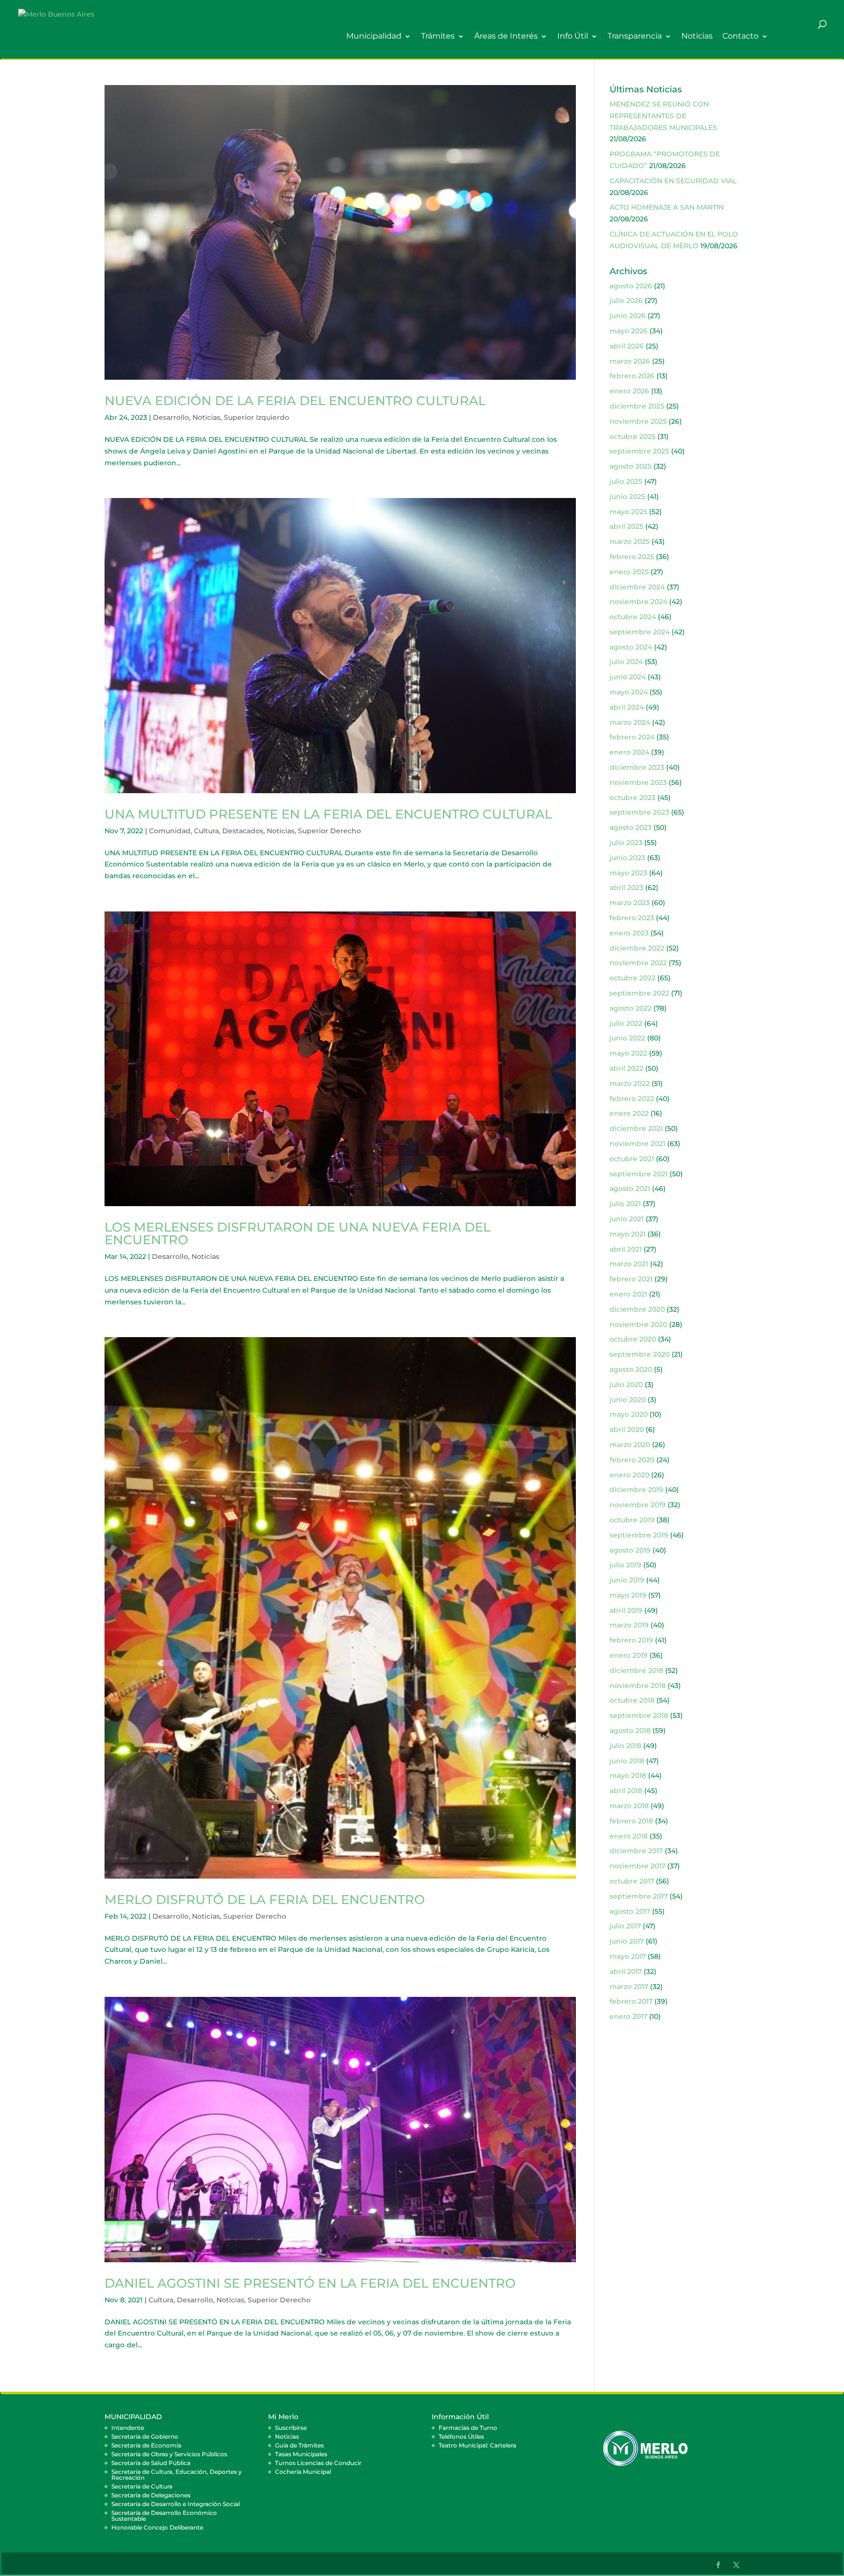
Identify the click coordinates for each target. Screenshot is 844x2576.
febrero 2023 (632, 918)
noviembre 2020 (638, 1324)
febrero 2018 (631, 1821)
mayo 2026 (629, 331)
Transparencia (635, 36)
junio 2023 (627, 858)
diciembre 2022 (637, 948)
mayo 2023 (628, 873)
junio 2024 (628, 677)
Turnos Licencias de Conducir (318, 2463)
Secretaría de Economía (146, 2445)
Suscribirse (291, 2428)
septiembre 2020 (640, 1354)
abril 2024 (627, 707)
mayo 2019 (628, 1595)
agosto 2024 (631, 647)
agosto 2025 (631, 466)
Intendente (128, 2428)
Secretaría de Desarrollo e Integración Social (176, 2504)
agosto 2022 (631, 1008)
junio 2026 (628, 316)
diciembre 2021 (636, 1128)
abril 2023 (626, 888)
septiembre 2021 (639, 1174)
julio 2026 (626, 301)
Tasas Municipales (301, 2454)
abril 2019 (626, 1610)
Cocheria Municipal (303, 2472)
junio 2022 (627, 1038)
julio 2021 (625, 1204)
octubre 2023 (633, 798)
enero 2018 (629, 1836)
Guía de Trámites (299, 2445)
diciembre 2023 (637, 767)
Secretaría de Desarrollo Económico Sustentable (164, 2516)
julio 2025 (626, 481)
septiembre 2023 (639, 812)
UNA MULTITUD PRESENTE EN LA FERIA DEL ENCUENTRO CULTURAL (328, 814)
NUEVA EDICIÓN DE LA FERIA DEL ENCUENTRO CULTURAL (295, 401)
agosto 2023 (631, 827)
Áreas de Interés (506, 36)
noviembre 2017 (637, 1866)
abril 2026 (627, 346)
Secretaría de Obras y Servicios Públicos (169, 2454)
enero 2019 (629, 1655)
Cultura (206, 831)
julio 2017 (625, 1926)
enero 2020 (629, 1475)
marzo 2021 (629, 1264)
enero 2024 (629, 752)
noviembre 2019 (638, 1505)
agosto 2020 (631, 1369)
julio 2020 (626, 1385)
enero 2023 (629, 933)
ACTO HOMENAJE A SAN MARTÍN (667, 207)
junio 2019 (627, 1580)
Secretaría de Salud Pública (151, 2463)
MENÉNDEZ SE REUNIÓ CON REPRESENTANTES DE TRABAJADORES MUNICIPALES (663, 116)
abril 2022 (626, 1068)
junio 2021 (627, 1219)
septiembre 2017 (639, 1896)
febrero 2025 (632, 557)
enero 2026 (629, 391)
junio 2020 (628, 1400)
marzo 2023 (630, 903)
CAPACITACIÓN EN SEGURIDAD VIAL (673, 181)
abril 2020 (627, 1429)
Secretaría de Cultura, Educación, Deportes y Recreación (177, 2475)
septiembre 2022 (639, 993)
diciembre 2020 (637, 1309)
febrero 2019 (631, 1640)
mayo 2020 (629, 1414)
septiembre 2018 (639, 1715)
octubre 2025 (633, 436)
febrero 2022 (632, 1099)
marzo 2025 (630, 541)
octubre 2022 (633, 978)
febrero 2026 (632, 376)
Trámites (438, 36)
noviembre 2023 (638, 782)
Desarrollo (171, 417)
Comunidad (170, 831)
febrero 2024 (632, 737)
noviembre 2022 (638, 963)
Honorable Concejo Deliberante (157, 2527)
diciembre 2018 (636, 1670)
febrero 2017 (631, 2001)
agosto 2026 (631, 286)
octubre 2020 (633, 1339)
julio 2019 (625, 1565)
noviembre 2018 (638, 1686)
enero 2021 (628, 1294)
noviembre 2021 (637, 1144)
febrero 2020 (632, 1460)
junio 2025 (627, 497)
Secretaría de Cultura (142, 2486)
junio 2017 (627, 1941)
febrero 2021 (631, 1279)
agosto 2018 (630, 1731)
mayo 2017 (628, 1956)
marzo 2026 (630, 361)
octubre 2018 (632, 1700)
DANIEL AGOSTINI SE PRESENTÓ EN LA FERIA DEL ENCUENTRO (310, 2283)
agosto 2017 (630, 1911)
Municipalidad (374, 36)
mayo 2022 (628, 1053)
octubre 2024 (633, 617)
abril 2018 (626, 1791)
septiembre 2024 (640, 632)
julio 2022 (626, 1023)
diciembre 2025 (637, 406)
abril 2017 (626, 1971)
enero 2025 (629, 572)
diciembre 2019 (636, 1490)
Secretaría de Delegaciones (151, 2495)
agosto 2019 (630, 1550)
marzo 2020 (630, 1445)
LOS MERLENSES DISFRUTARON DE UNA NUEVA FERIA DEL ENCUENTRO (297, 1234)
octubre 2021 (632, 1159)
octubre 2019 (632, 1520)
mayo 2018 (628, 1775)
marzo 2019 (629, 1625)
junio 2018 (627, 1761)
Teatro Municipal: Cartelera (477, 2445)
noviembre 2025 (638, 421)
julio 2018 (625, 1746)
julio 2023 (626, 843)
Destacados (243, 831)
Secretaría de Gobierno (145, 2436)
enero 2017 (628, 2016)
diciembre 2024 (637, 587)
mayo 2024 (629, 692)
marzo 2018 (629, 1806)
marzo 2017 (629, 1987)
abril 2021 (626, 1249)
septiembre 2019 (639, 1535)
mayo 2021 (628, 1234)
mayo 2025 (628, 512)
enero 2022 (629, 1113)
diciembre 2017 (636, 1851)
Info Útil (573, 36)
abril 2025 (626, 526)
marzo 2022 (630, 1083)
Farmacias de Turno (468, 2428)
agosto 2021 (630, 1189)
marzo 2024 (630, 722)
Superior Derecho (329, 831)
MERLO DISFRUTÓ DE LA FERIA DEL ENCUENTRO (265, 1900)
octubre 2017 (632, 1881)
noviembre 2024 (638, 602)
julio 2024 (626, 662)
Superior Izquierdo (256, 417)
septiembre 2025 (639, 451)
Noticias (697, 36)
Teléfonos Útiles (461, 2436)
